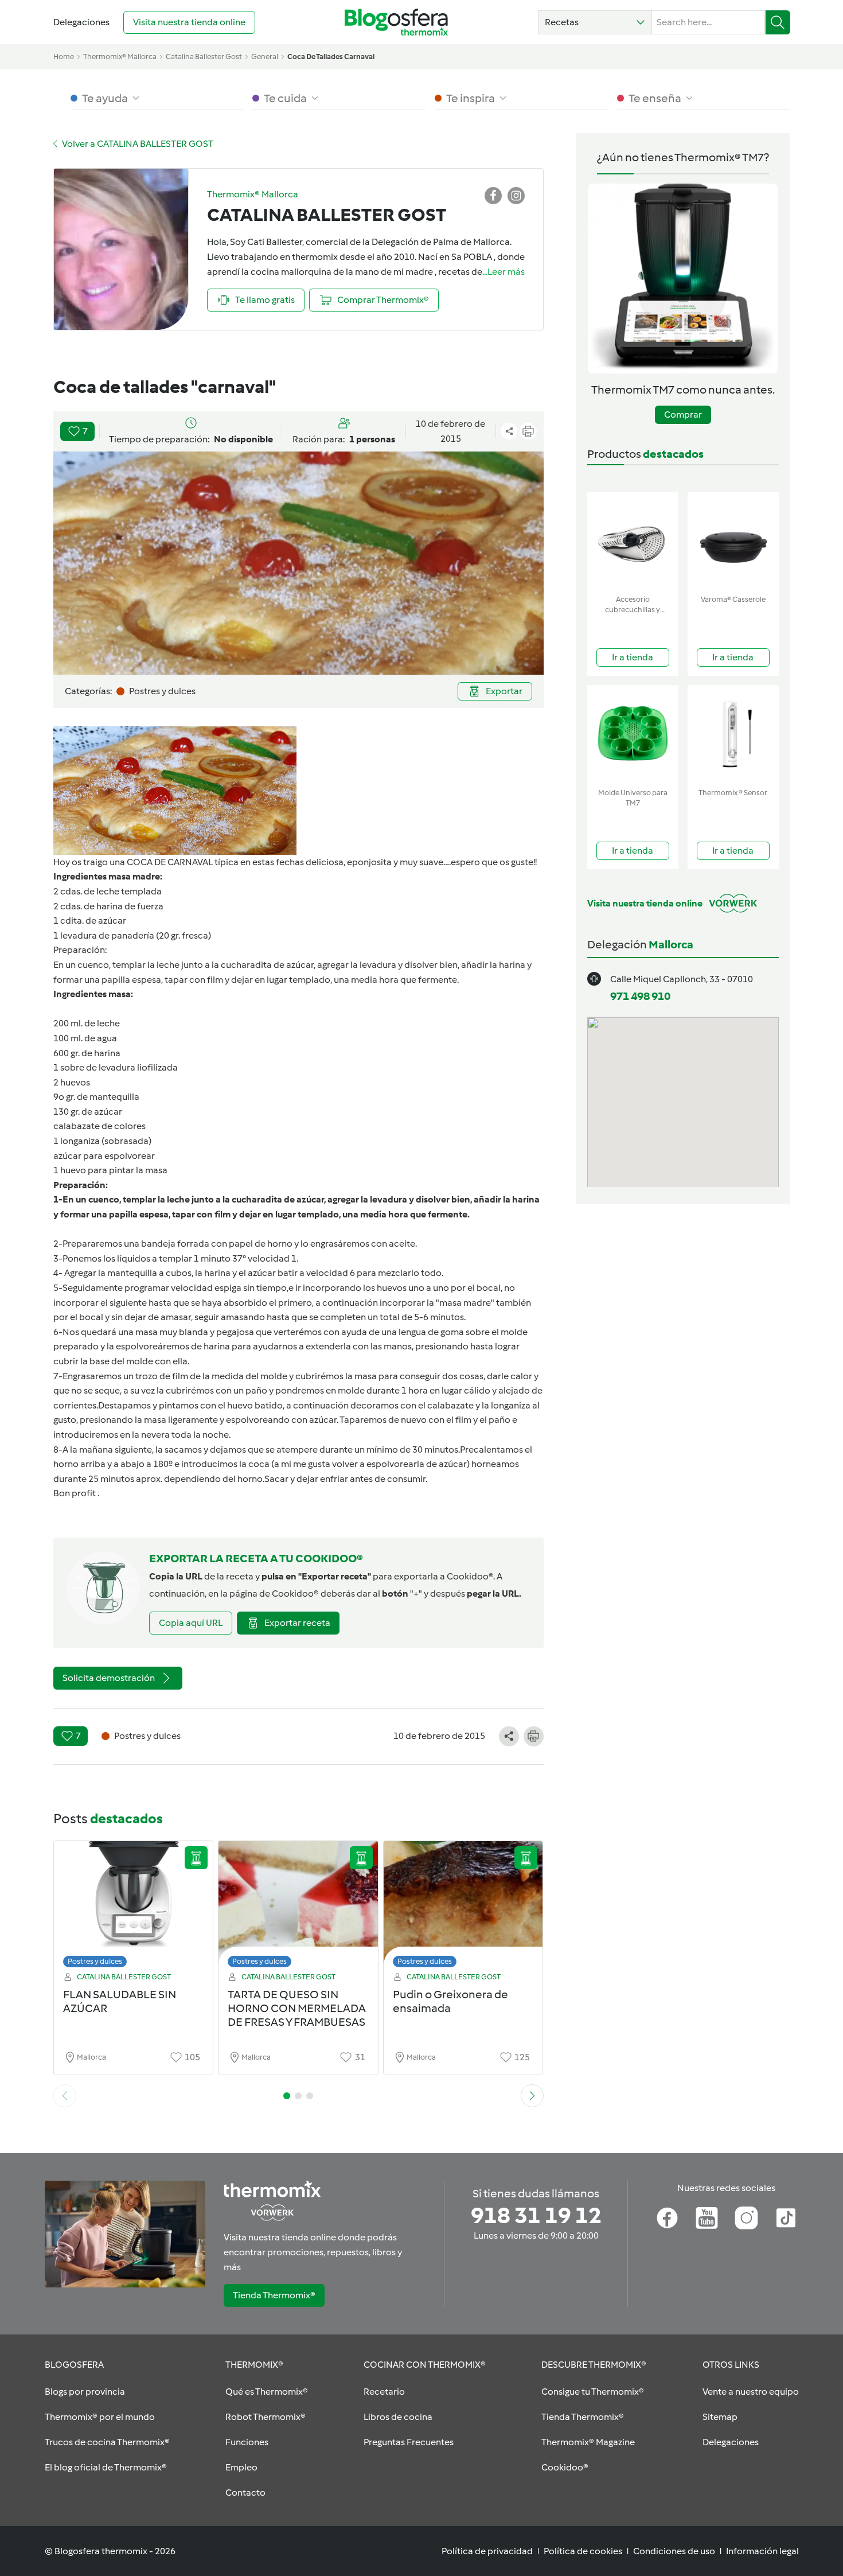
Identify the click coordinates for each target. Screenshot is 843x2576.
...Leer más (504, 272)
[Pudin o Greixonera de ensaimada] (463, 1907)
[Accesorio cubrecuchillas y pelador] (633, 541)
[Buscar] (778, 22)
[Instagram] (746, 2218)
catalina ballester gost (204, 57)
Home (64, 57)
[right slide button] (532, 2096)
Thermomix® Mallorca (120, 57)
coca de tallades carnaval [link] (331, 57)
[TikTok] (786, 2218)
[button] (595, 22)
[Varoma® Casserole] (733, 541)
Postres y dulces (95, 1961)
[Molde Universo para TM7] (633, 734)
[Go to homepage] (396, 22)
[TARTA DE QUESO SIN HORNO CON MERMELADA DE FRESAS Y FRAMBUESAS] (298, 1907)
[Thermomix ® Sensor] (733, 734)
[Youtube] (707, 2218)
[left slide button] (65, 2096)
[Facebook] (667, 2218)
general (265, 57)
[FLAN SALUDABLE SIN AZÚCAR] (134, 1907)
